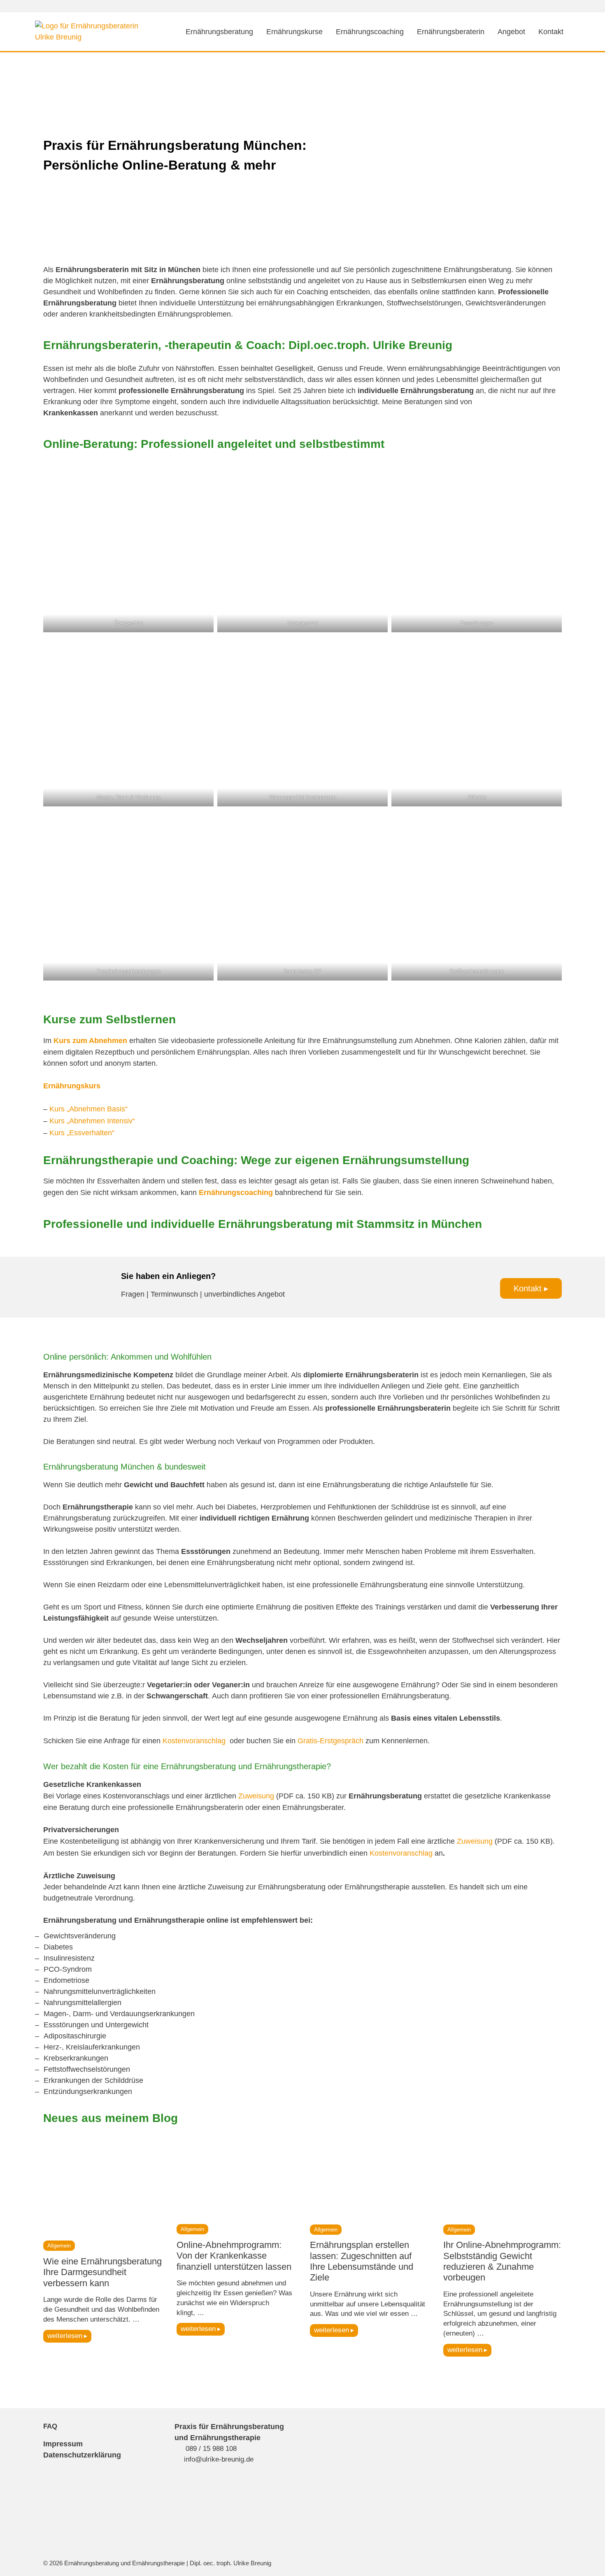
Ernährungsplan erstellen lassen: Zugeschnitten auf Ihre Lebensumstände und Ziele (362, 2261)
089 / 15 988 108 (211, 2449)
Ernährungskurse (294, 32)
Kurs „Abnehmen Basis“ (88, 1109)
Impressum (63, 2444)
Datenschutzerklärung (82, 2455)
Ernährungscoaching (370, 32)
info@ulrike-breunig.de (219, 2459)
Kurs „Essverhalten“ (82, 1133)
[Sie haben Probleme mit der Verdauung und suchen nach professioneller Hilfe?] (128, 721)
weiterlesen (65, 2336)
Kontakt (551, 32)
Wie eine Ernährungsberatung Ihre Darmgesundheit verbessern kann (102, 2272)
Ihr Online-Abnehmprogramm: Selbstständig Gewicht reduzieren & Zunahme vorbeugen (502, 2261)
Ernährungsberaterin (451, 32)
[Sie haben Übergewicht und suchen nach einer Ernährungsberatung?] (128, 547)
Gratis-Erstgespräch (332, 1741)
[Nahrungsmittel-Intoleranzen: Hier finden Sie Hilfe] (302, 721)
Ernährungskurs (72, 1086)
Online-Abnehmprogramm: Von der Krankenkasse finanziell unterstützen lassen (234, 2256)
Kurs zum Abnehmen (90, 1041)
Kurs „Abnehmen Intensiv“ (92, 1121)
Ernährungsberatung (219, 32)
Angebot (511, 32)
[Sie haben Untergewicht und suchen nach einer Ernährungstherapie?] (302, 547)
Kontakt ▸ (531, 1288)
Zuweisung (256, 1796)
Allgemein (59, 2246)
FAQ (50, 2426)
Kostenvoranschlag (195, 1741)
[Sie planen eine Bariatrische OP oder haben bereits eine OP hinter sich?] (302, 895)
